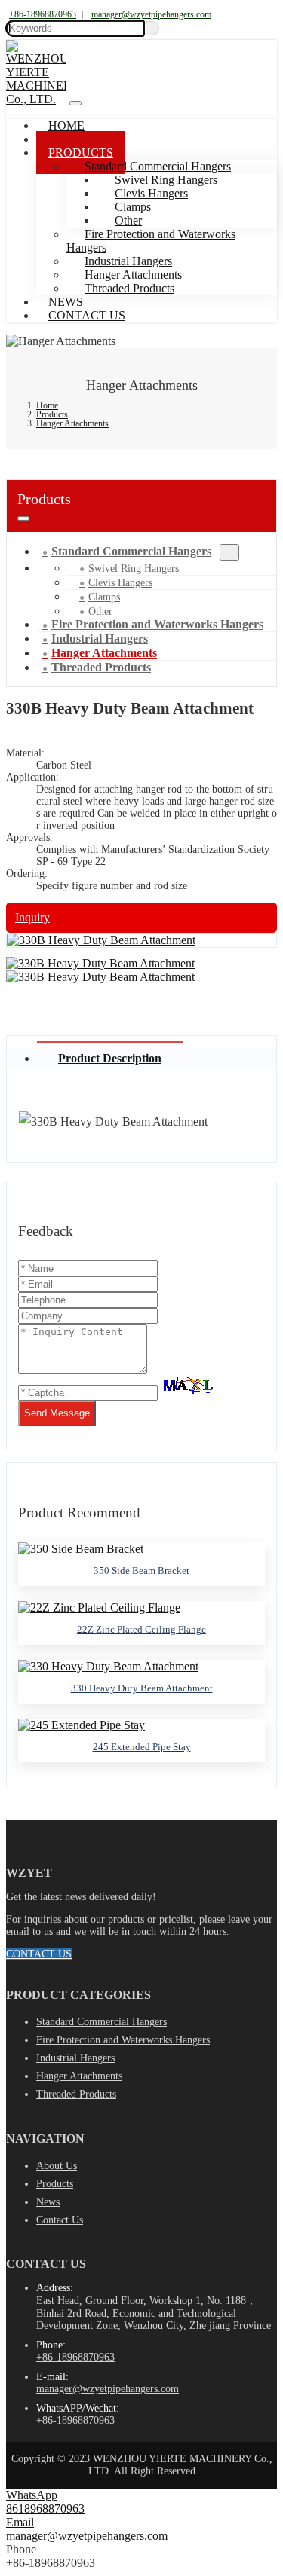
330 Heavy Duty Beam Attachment (142, 1688)
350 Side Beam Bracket (141, 1571)
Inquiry (32, 917)
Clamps (104, 597)
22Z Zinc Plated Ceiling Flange (141, 1629)
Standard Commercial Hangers (131, 551)
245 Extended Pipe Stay (142, 1747)
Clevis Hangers (120, 583)
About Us (57, 2166)
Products (55, 2184)
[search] (153, 28)
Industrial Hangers (75, 2058)
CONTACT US (39, 1954)
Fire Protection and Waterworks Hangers (151, 241)
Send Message (57, 1413)
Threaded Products (129, 288)
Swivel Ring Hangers (134, 568)
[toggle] (75, 103)
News (48, 2202)
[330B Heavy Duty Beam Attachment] (101, 940)
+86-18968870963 (43, 14)
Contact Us (87, 315)
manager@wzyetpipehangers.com (151, 14)
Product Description (110, 1058)
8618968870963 (45, 2509)
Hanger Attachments (79, 2076)
